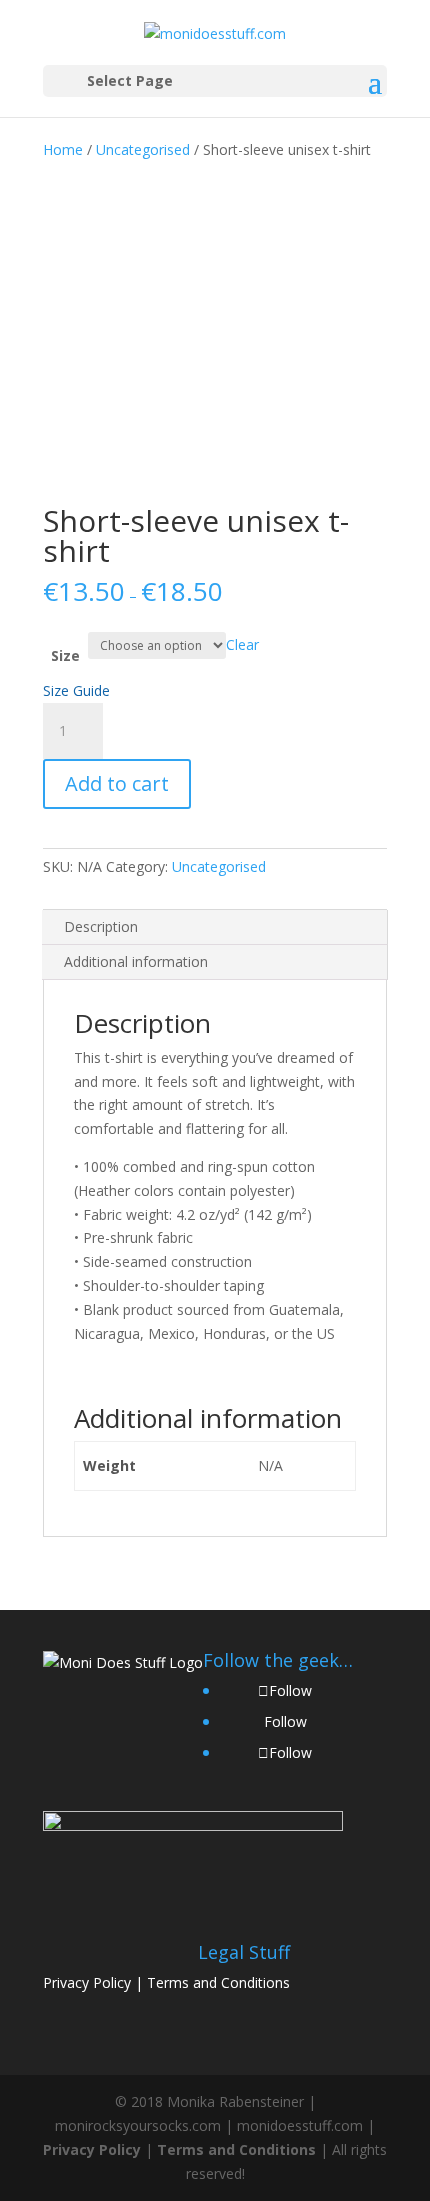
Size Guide (76, 690)
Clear (242, 644)
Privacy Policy (87, 1982)
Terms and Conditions (218, 1982)
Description (101, 926)
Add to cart (117, 783)
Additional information (136, 961)
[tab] (215, 927)
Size (65, 655)
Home (63, 149)
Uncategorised (143, 149)
